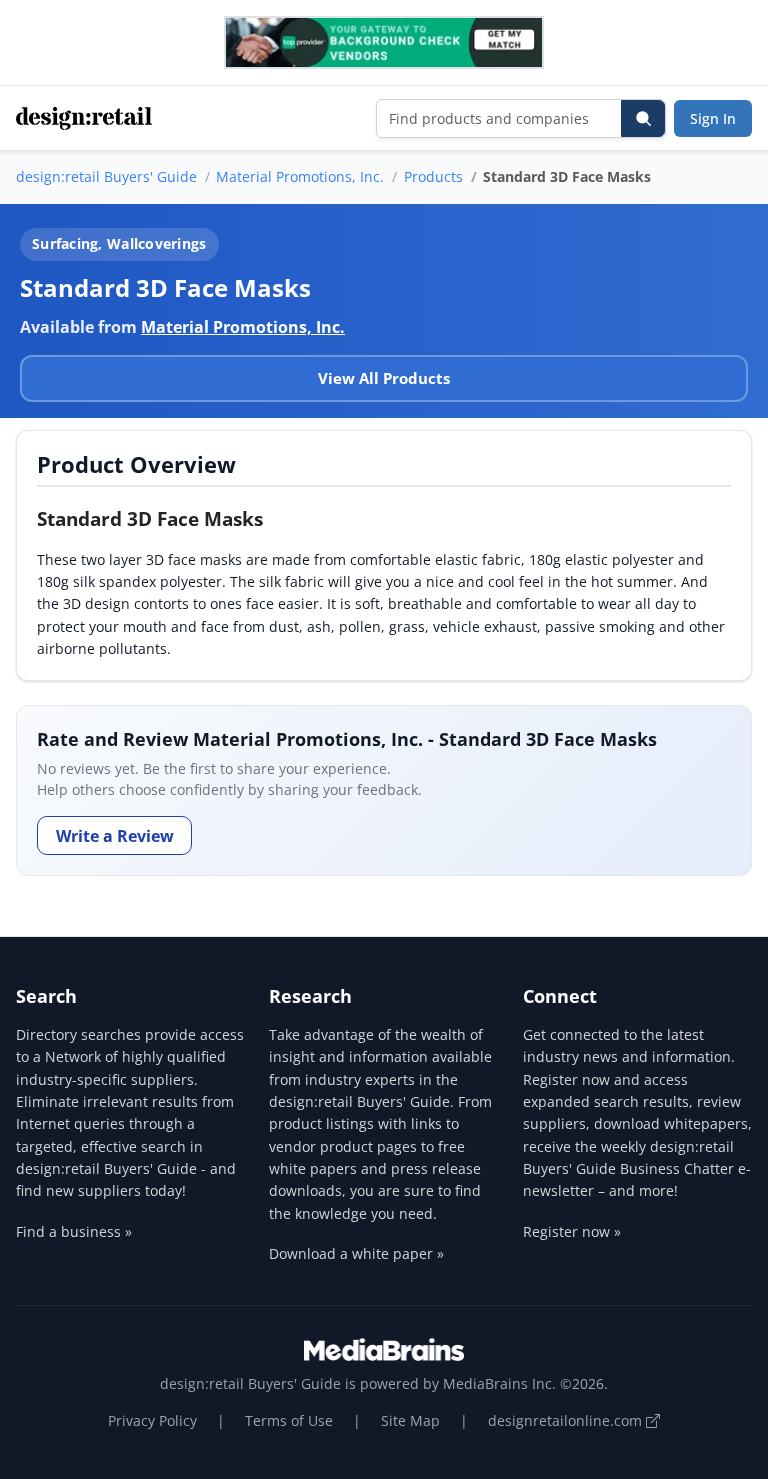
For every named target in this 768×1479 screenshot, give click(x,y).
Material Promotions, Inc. (300, 176)
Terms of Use (289, 1420)
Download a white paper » (356, 1253)
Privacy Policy (152, 1420)
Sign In (713, 118)
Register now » (572, 1231)
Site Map (410, 1420)
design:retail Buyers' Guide (106, 176)
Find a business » (74, 1231)
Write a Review (115, 836)
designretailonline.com (567, 1420)
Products (433, 176)
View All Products (384, 378)
